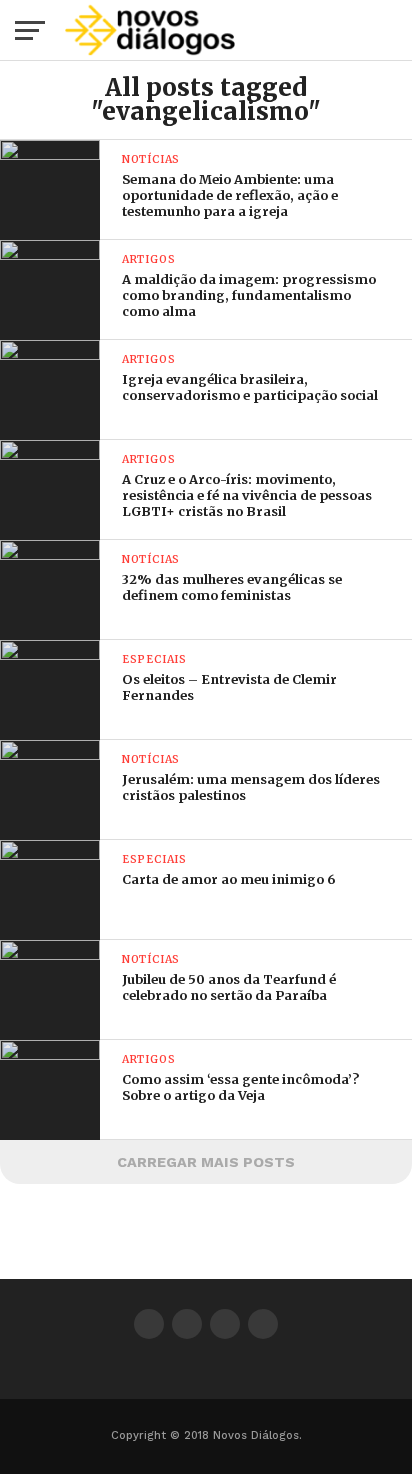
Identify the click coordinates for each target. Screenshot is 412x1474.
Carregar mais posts (206, 1162)
